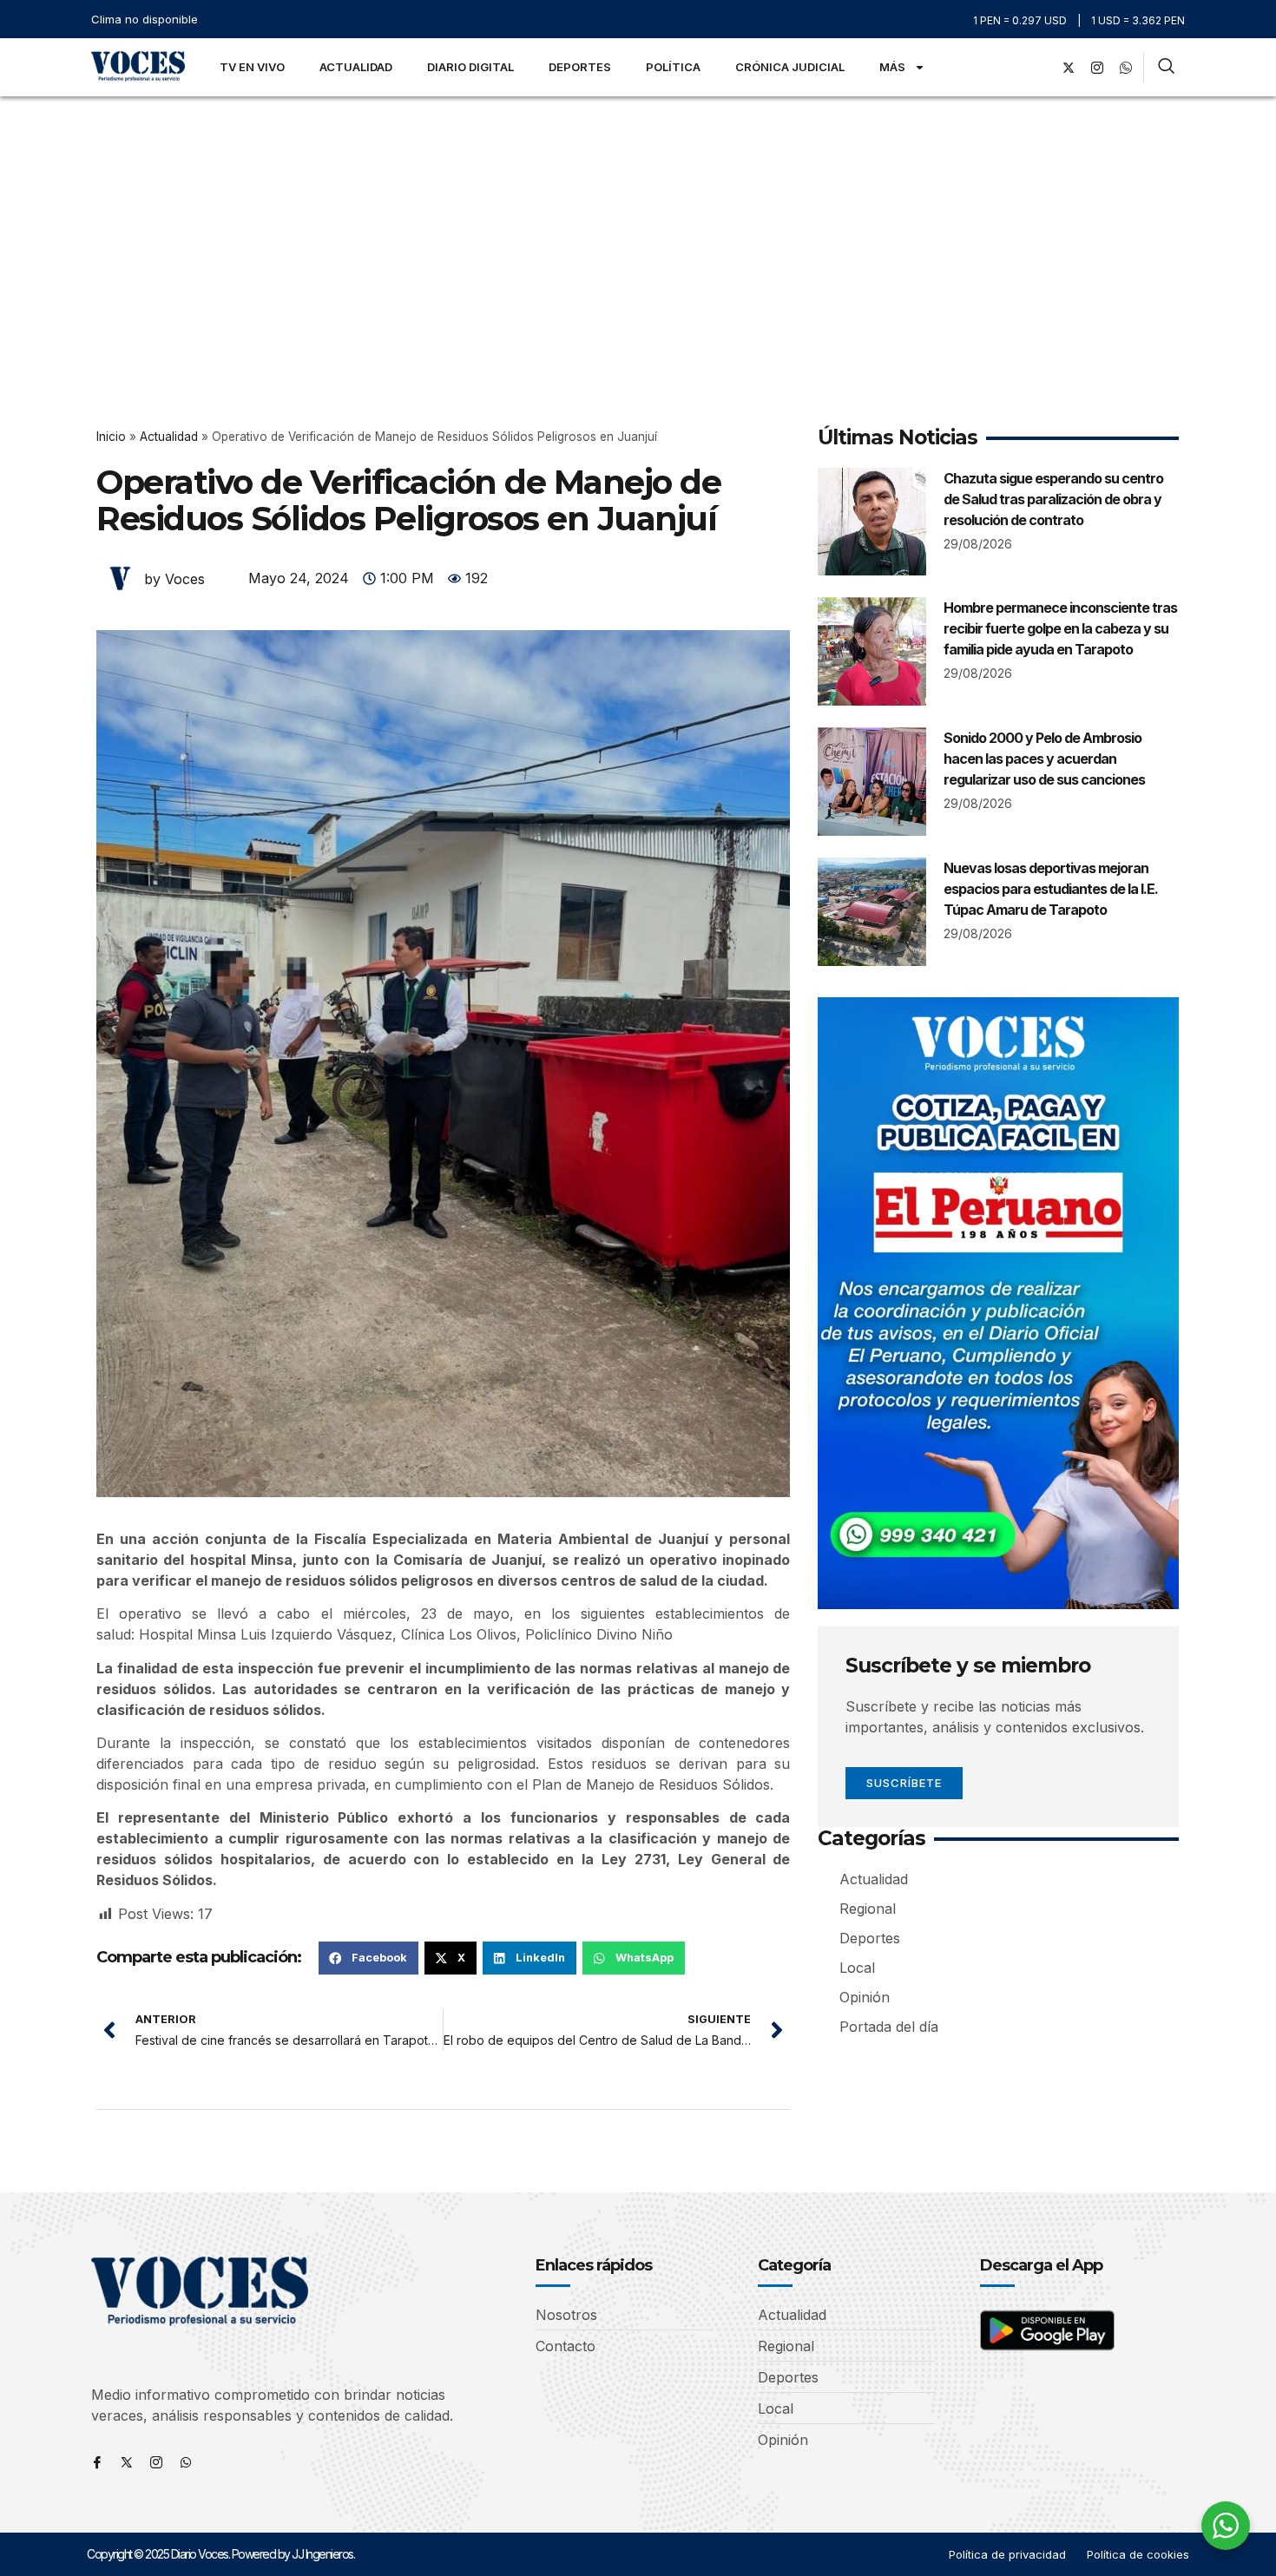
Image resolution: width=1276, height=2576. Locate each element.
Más (892, 67)
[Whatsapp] (186, 2462)
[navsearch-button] (1166, 68)
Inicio (111, 437)
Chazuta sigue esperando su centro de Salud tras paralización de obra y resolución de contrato (1053, 499)
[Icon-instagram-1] (1097, 68)
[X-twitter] (1069, 68)
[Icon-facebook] (97, 2462)
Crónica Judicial (790, 67)
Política (673, 67)
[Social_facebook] (1040, 68)
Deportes (580, 67)
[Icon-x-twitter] (127, 2462)
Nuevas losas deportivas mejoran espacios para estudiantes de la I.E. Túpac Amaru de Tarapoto (1051, 889)
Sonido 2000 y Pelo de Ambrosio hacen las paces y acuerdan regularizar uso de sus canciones (1044, 759)
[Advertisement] (638, 227)
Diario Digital (470, 67)
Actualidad (356, 67)
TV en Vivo (252, 67)
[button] (368, 1958)
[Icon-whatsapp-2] (1126, 68)
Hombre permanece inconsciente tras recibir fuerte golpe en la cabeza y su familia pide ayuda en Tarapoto (1060, 628)
